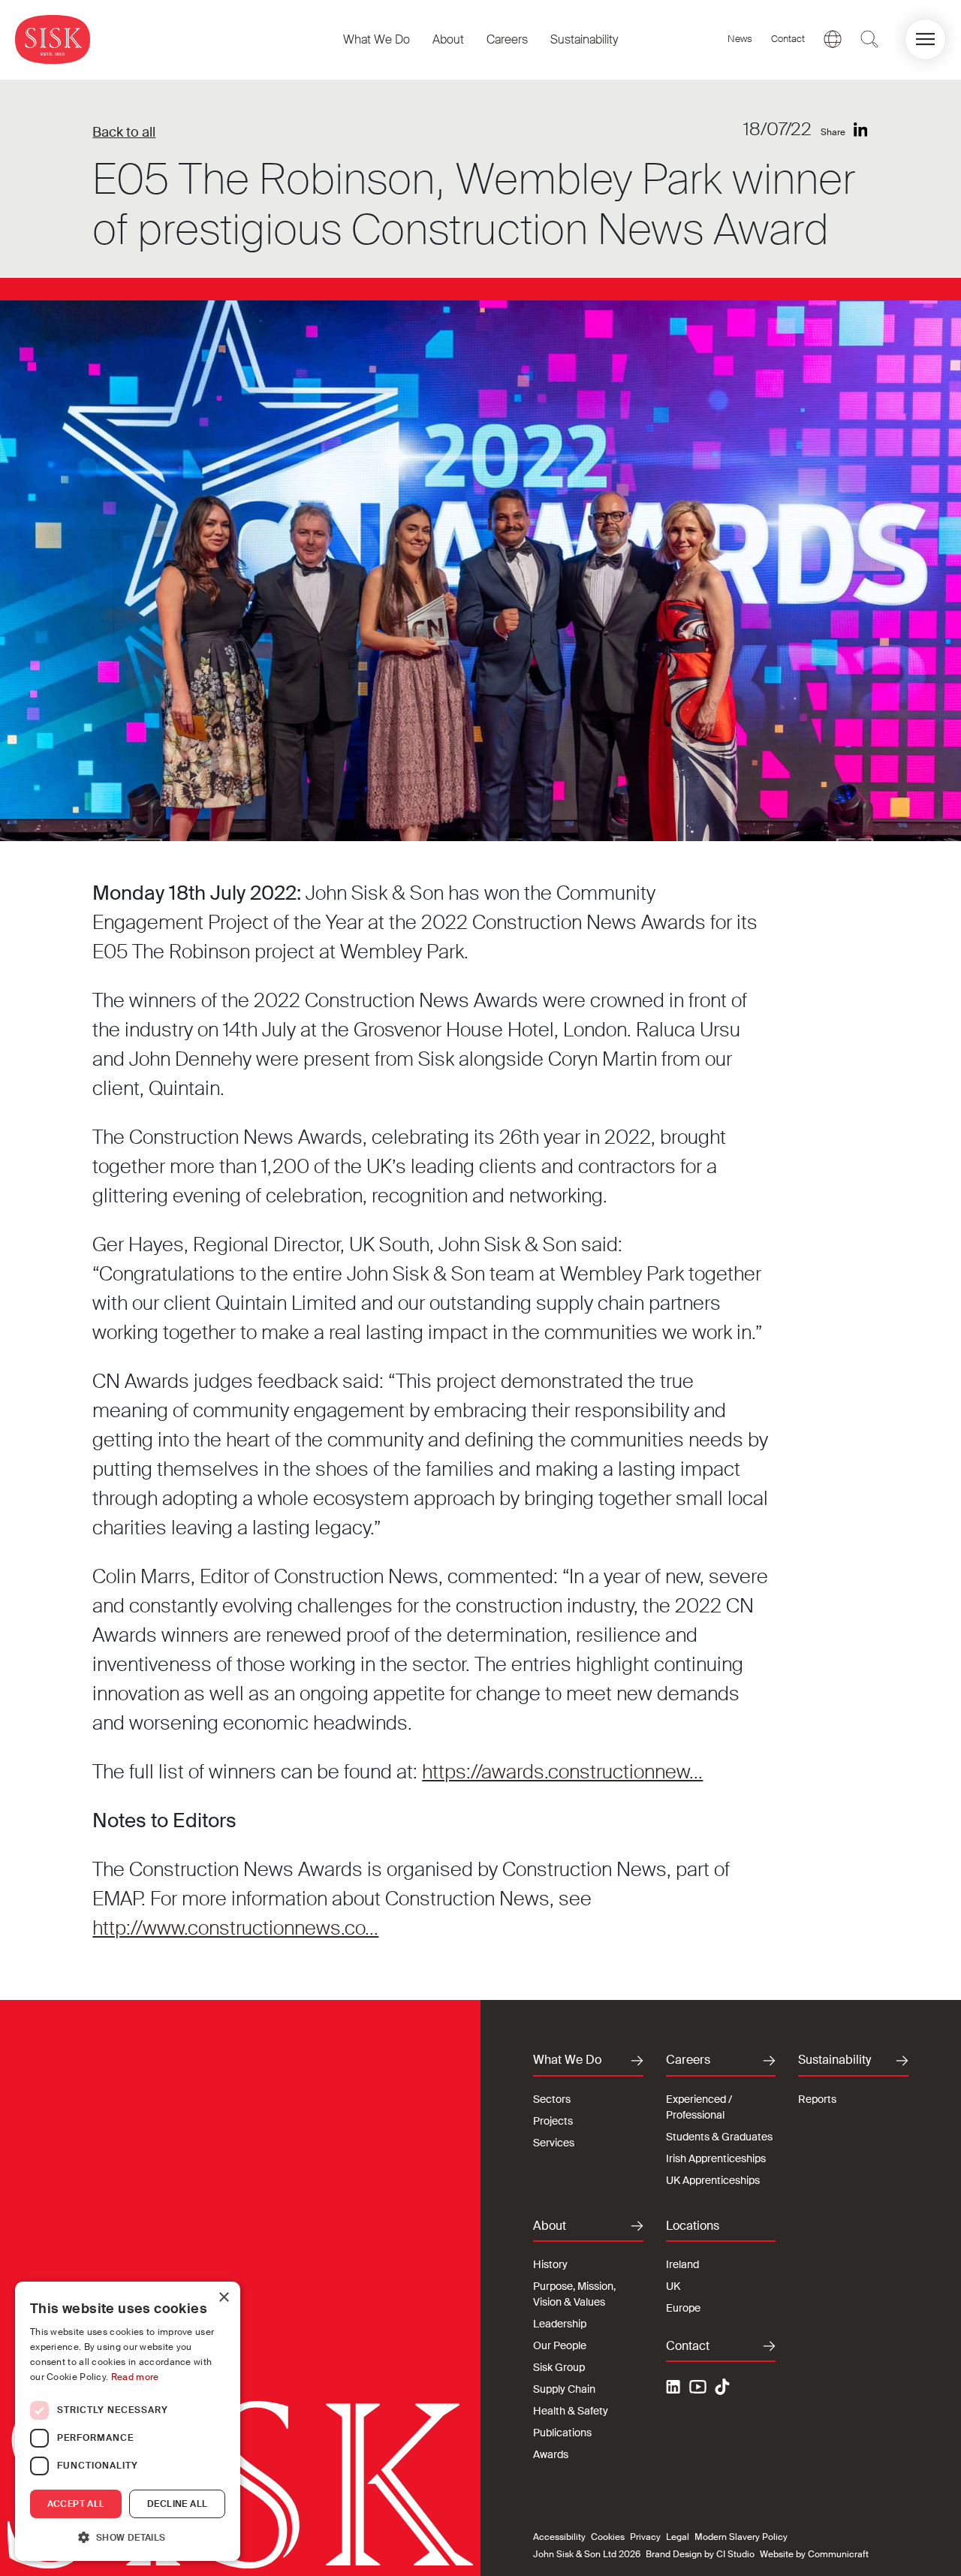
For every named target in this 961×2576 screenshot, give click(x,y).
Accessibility (559, 2537)
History (550, 2264)
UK (673, 2286)
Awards (551, 2454)
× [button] (223, 2298)
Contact (788, 39)
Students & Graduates (719, 2137)
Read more (135, 2377)
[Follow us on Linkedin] (675, 2389)
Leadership (560, 2324)
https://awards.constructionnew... (562, 1772)
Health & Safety (571, 2411)
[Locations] (833, 39)
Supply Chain (564, 2389)
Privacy (645, 2537)
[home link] (53, 39)
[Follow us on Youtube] (698, 2389)
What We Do (377, 39)
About (448, 39)
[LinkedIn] (861, 130)
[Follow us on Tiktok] (722, 2387)
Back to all (124, 132)
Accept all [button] (76, 2504)
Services (554, 2143)
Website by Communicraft (814, 2554)
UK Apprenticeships (713, 2180)
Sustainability (584, 39)
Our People (560, 2345)
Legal (678, 2537)
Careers (507, 39)
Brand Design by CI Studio (700, 2554)
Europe (683, 2308)
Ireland (682, 2264)
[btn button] (869, 39)
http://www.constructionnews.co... (235, 1928)
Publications (562, 2433)
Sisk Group (559, 2367)
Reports (817, 2099)
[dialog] (128, 2421)
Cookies (608, 2537)
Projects (553, 2121)
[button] (925, 39)
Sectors (552, 2099)
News (740, 39)
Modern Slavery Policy (741, 2537)
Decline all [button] (177, 2504)
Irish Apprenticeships (716, 2158)
